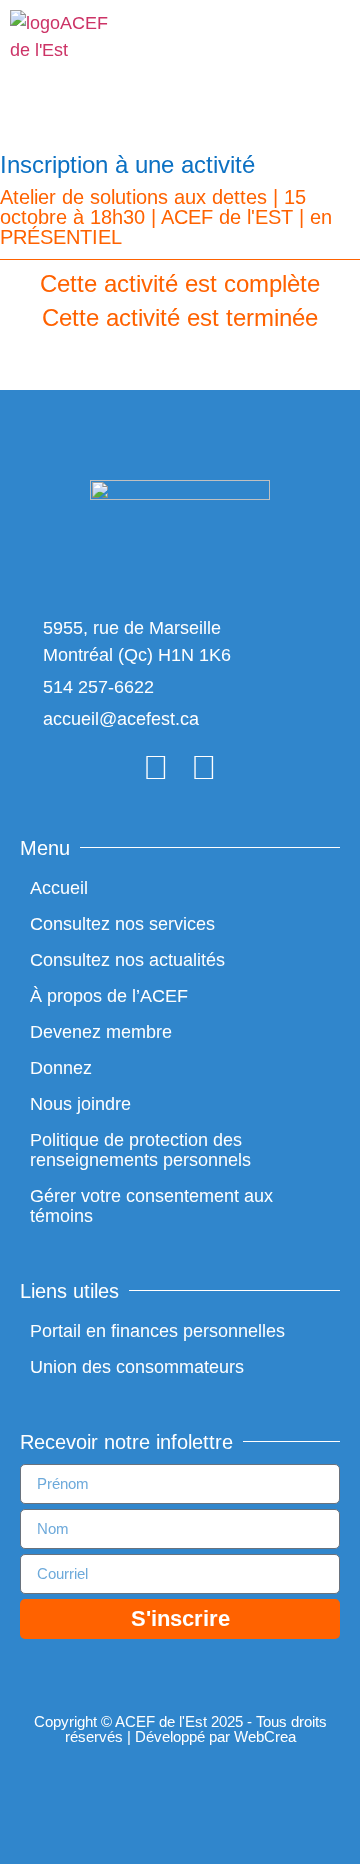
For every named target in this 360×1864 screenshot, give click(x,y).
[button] (327, 46)
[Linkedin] (204, 767)
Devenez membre (101, 1032)
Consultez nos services (122, 924)
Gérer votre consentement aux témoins (151, 1206)
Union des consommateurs (137, 1367)
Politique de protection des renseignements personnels (140, 1150)
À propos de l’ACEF (109, 996)
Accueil (59, 888)
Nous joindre (80, 1104)
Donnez (61, 1068)
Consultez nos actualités (127, 960)
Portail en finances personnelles (157, 1331)
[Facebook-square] (156, 767)
